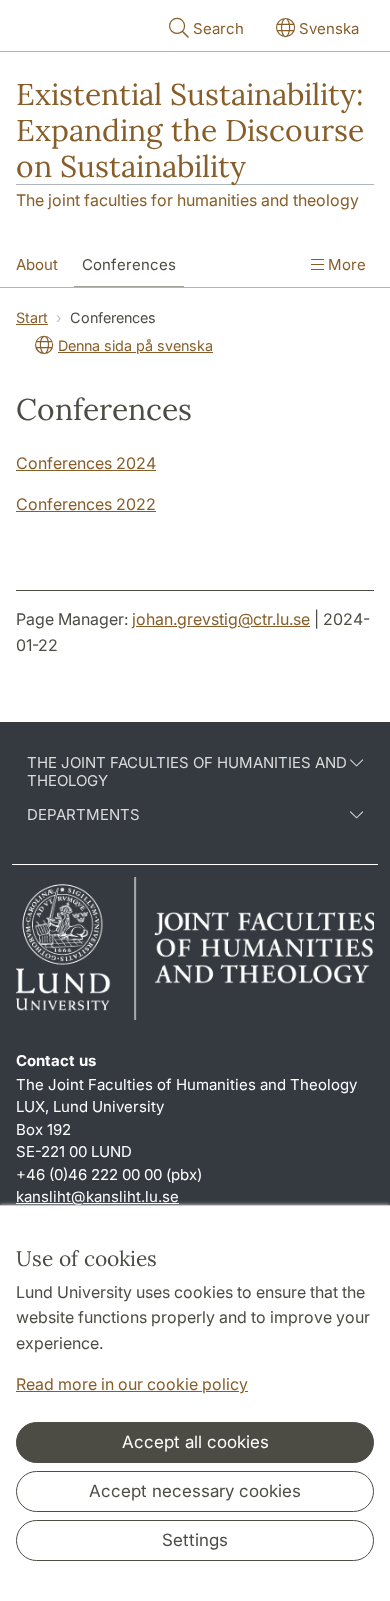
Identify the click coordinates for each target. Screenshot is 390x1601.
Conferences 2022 (86, 504)
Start (32, 317)
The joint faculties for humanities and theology (187, 200)
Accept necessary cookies (195, 1491)
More (345, 264)
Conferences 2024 (86, 463)
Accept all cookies (195, 1442)
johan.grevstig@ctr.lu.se (221, 619)
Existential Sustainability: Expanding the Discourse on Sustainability (190, 130)
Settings (195, 1540)
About (37, 264)
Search (218, 28)
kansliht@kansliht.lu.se (97, 1196)
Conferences (129, 264)
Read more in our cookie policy (132, 1384)
